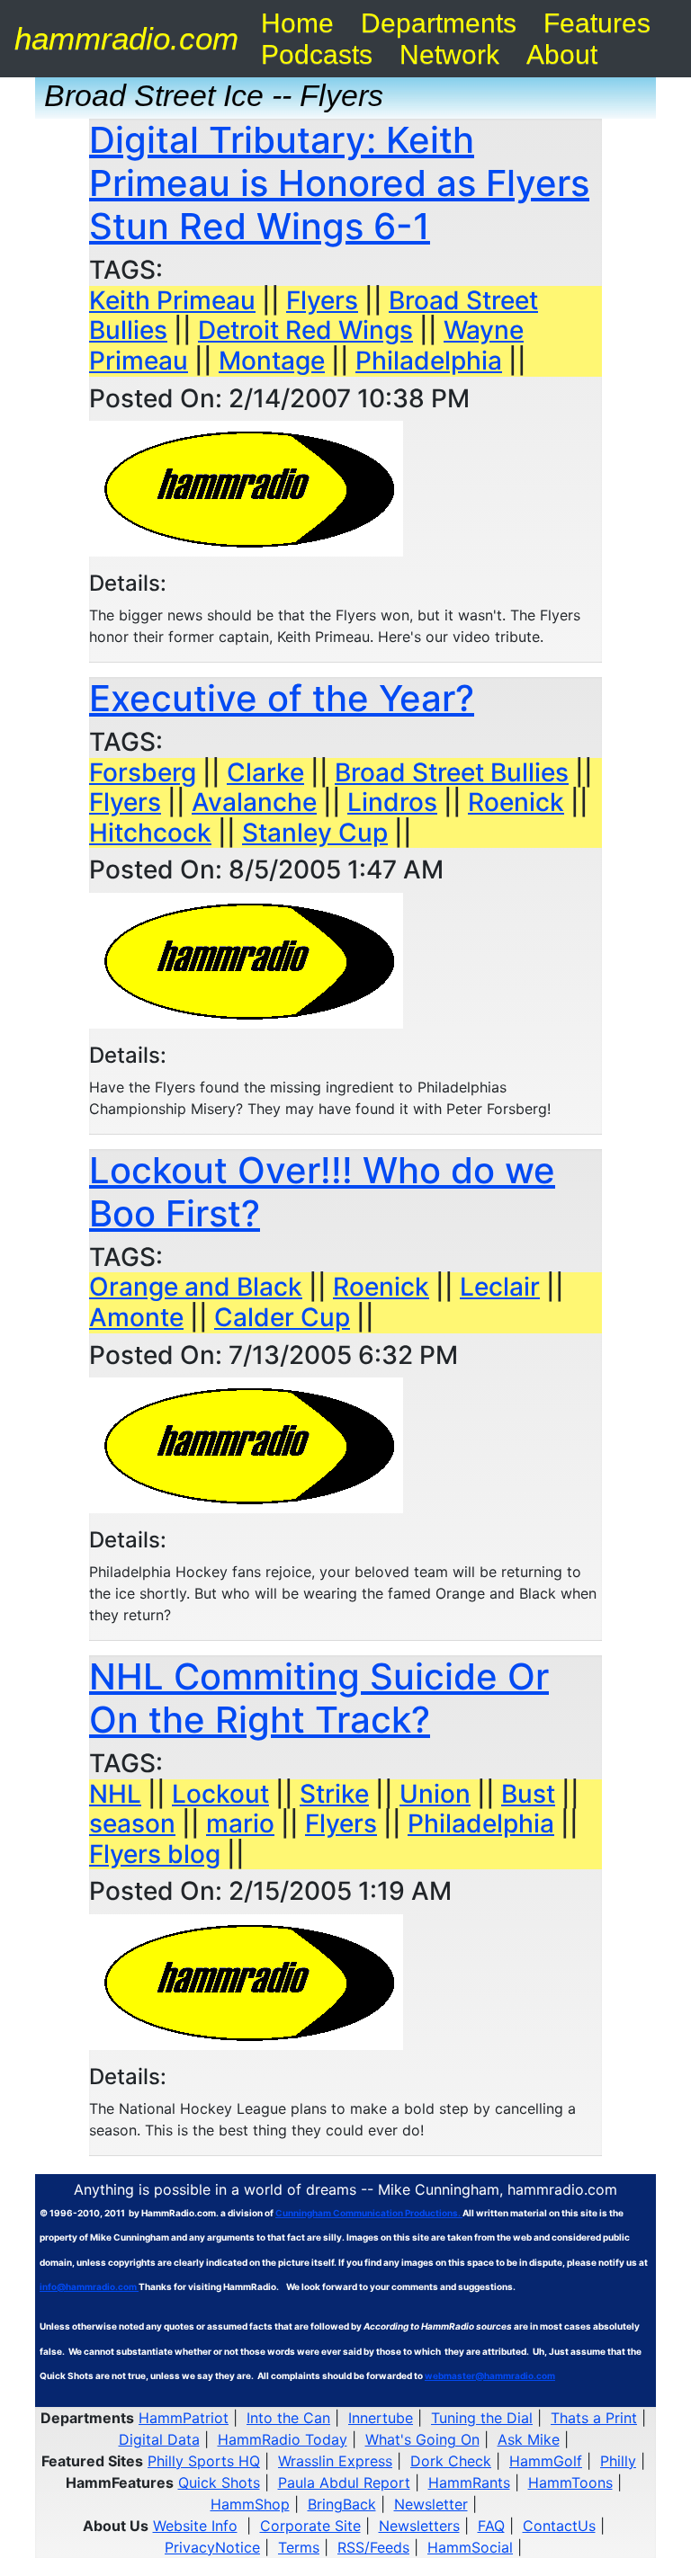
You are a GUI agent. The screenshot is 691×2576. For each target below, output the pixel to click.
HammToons (570, 2482)
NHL (115, 1794)
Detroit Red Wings (305, 330)
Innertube (381, 2418)
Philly (618, 2461)
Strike (334, 1794)
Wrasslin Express (335, 2461)
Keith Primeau (172, 300)
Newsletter (431, 2504)
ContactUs (559, 2526)
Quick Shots (219, 2482)
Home (297, 23)
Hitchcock (150, 833)
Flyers (322, 300)
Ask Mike (529, 2439)
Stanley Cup (315, 833)
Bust (528, 1794)
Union (435, 1794)
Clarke (265, 772)
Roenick (516, 802)
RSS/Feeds (373, 2547)
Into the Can (288, 2418)
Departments (439, 23)
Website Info (195, 2526)
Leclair (500, 1287)
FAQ (491, 2526)
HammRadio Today (283, 2439)
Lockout (220, 1794)
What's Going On (422, 2439)
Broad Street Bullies (452, 772)
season (132, 1823)
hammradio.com (126, 38)
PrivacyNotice (212, 2547)
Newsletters (419, 2526)
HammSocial (470, 2547)
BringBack (342, 2504)
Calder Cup (282, 1317)
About (562, 54)
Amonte (136, 1317)
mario (240, 1823)
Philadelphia (429, 361)
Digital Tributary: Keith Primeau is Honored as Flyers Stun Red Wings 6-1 (339, 183)
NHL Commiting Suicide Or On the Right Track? (319, 1698)
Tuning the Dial (482, 2418)
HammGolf (546, 2461)
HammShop (250, 2504)
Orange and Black (196, 1287)
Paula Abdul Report (344, 2482)
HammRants (469, 2482)
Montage (272, 361)
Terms (299, 2547)
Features (597, 23)
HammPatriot (184, 2418)
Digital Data (159, 2439)
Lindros (392, 802)
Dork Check (451, 2461)
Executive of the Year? (282, 698)
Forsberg (143, 772)
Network (449, 54)
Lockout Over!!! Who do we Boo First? (322, 1192)
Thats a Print (594, 2418)
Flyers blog (155, 1854)
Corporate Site (310, 2526)
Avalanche (254, 802)
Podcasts (317, 54)
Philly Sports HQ (204, 2461)
